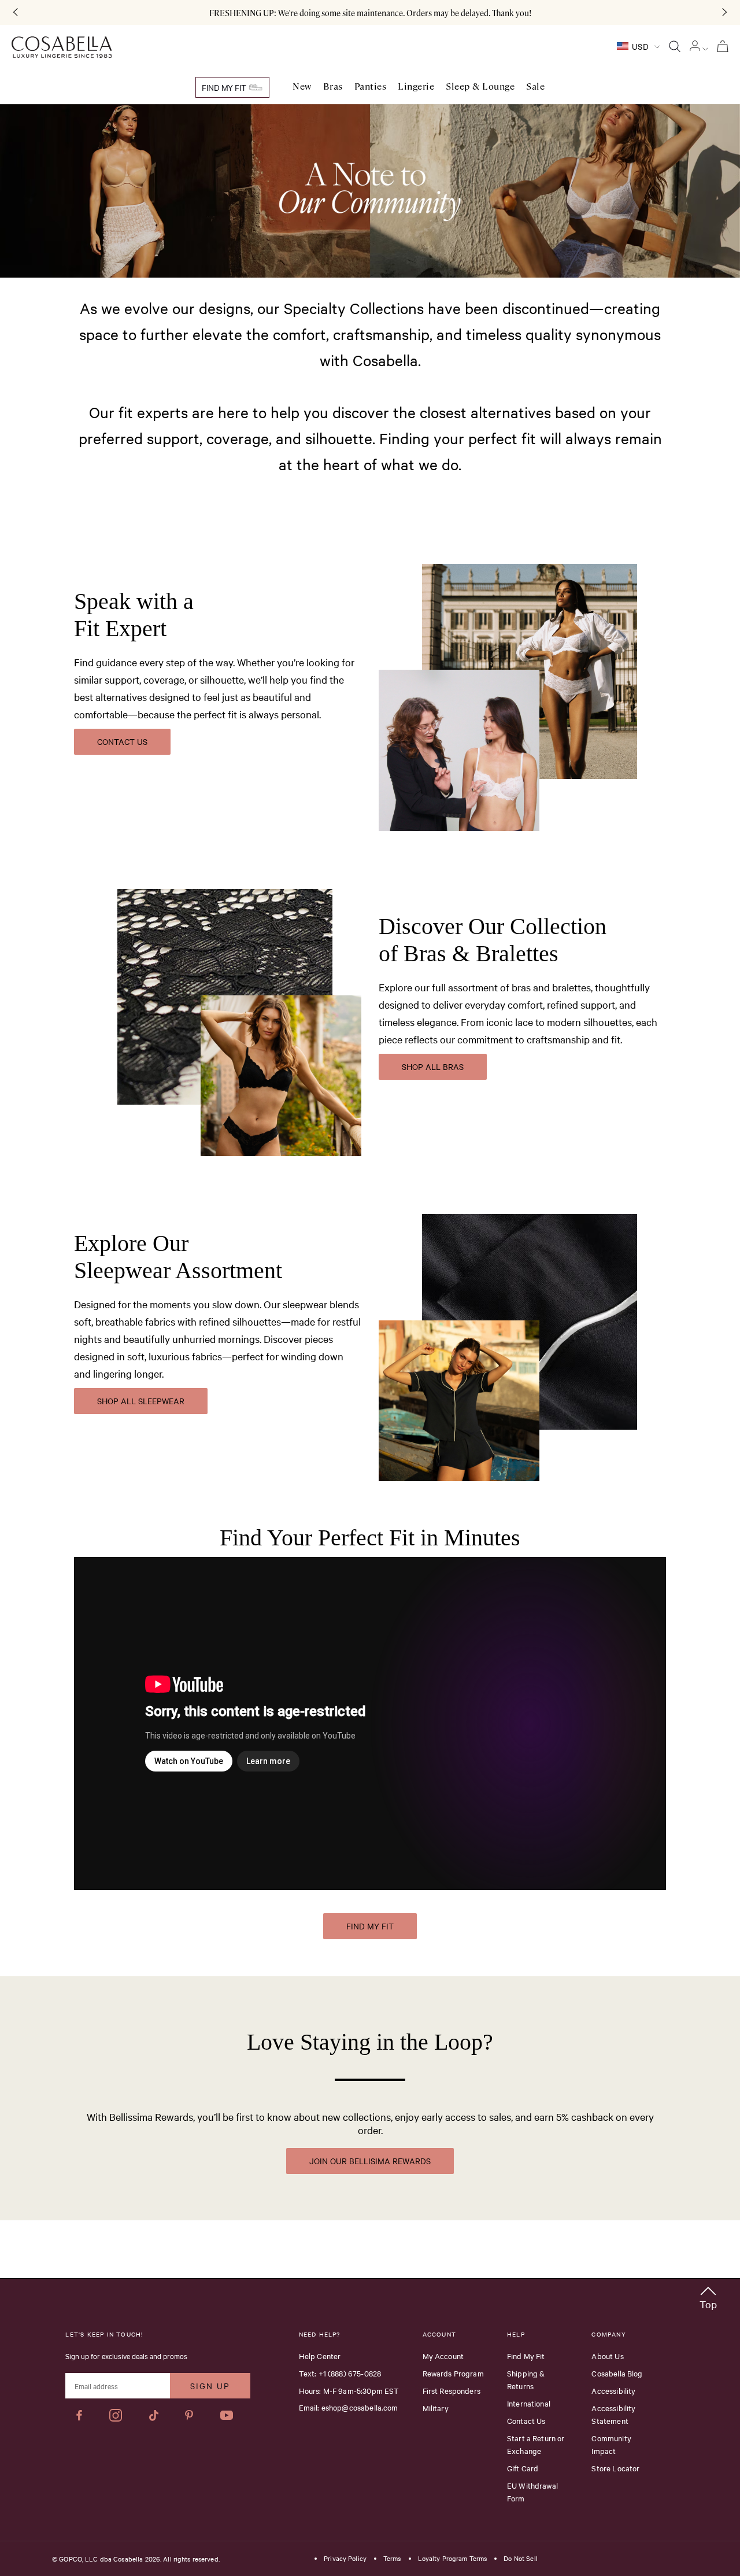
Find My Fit (225, 87)
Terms (392, 2559)
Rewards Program (453, 2373)
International (529, 2403)
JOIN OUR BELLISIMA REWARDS (370, 2161)
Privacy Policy (345, 2559)
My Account (443, 2356)
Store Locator (615, 2468)
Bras (333, 86)
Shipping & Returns (526, 2379)
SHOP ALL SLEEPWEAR (141, 1401)
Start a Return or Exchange (536, 2444)
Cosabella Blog (617, 2373)
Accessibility (613, 2390)
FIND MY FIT (370, 1926)
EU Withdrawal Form (532, 2492)
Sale (535, 86)
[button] (708, 2296)
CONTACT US (122, 741)
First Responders (452, 2390)
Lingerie (416, 86)
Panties (371, 86)
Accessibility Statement (613, 2414)
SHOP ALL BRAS (433, 1066)
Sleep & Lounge (480, 86)
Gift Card (523, 2468)
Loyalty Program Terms (453, 2559)
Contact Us (526, 2420)
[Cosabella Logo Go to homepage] (62, 47)
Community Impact (611, 2444)
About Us (607, 2356)
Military (436, 2408)
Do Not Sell (520, 2559)
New (302, 86)
